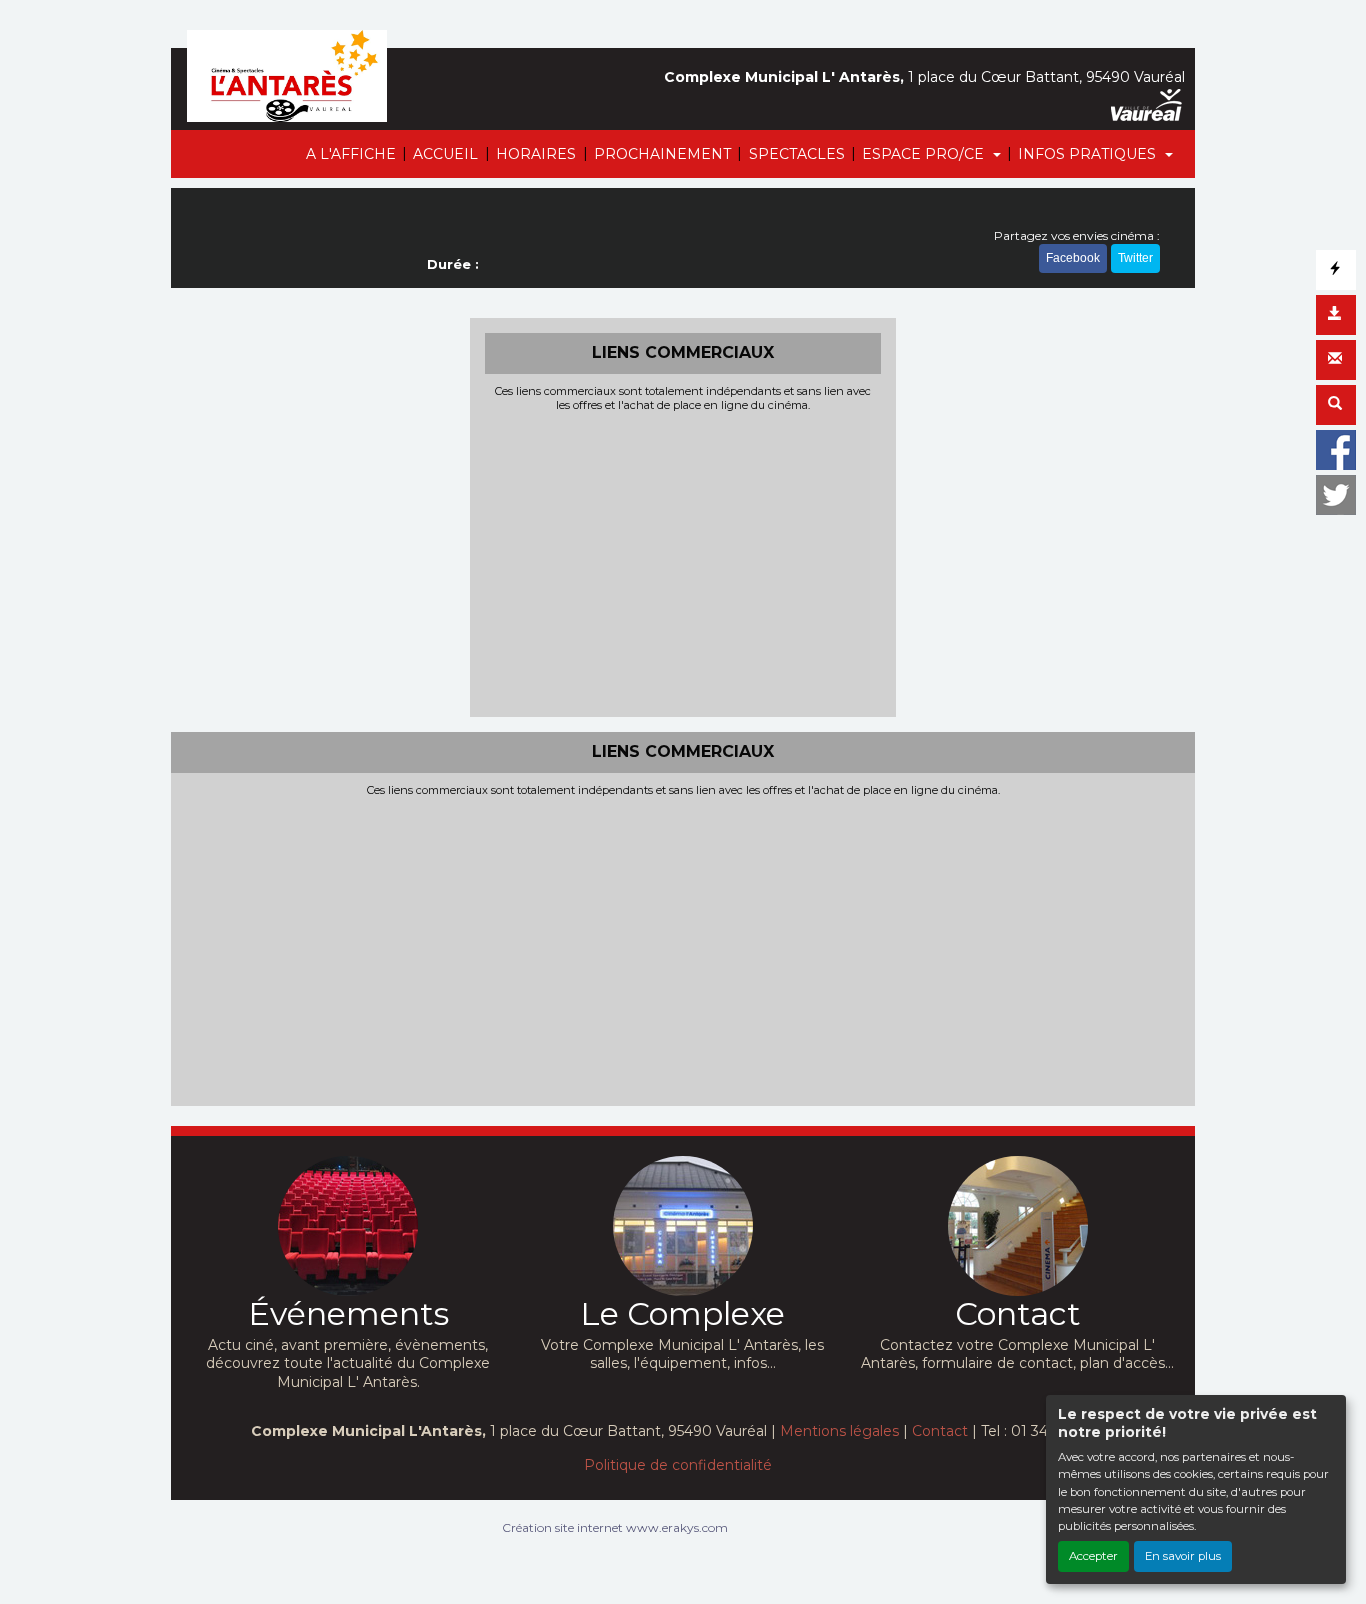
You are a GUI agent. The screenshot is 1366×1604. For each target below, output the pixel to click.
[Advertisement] (683, 562)
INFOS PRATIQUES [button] (1089, 154)
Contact (940, 1431)
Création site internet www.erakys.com (615, 1527)
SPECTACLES (797, 154)
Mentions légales (839, 1431)
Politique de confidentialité (678, 1465)
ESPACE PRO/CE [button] (925, 154)
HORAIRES (536, 154)
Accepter (1093, 1556)
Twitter (1135, 258)
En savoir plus (1183, 1556)
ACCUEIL (445, 154)
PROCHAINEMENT (662, 154)
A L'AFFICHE (351, 154)
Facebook (1073, 258)
